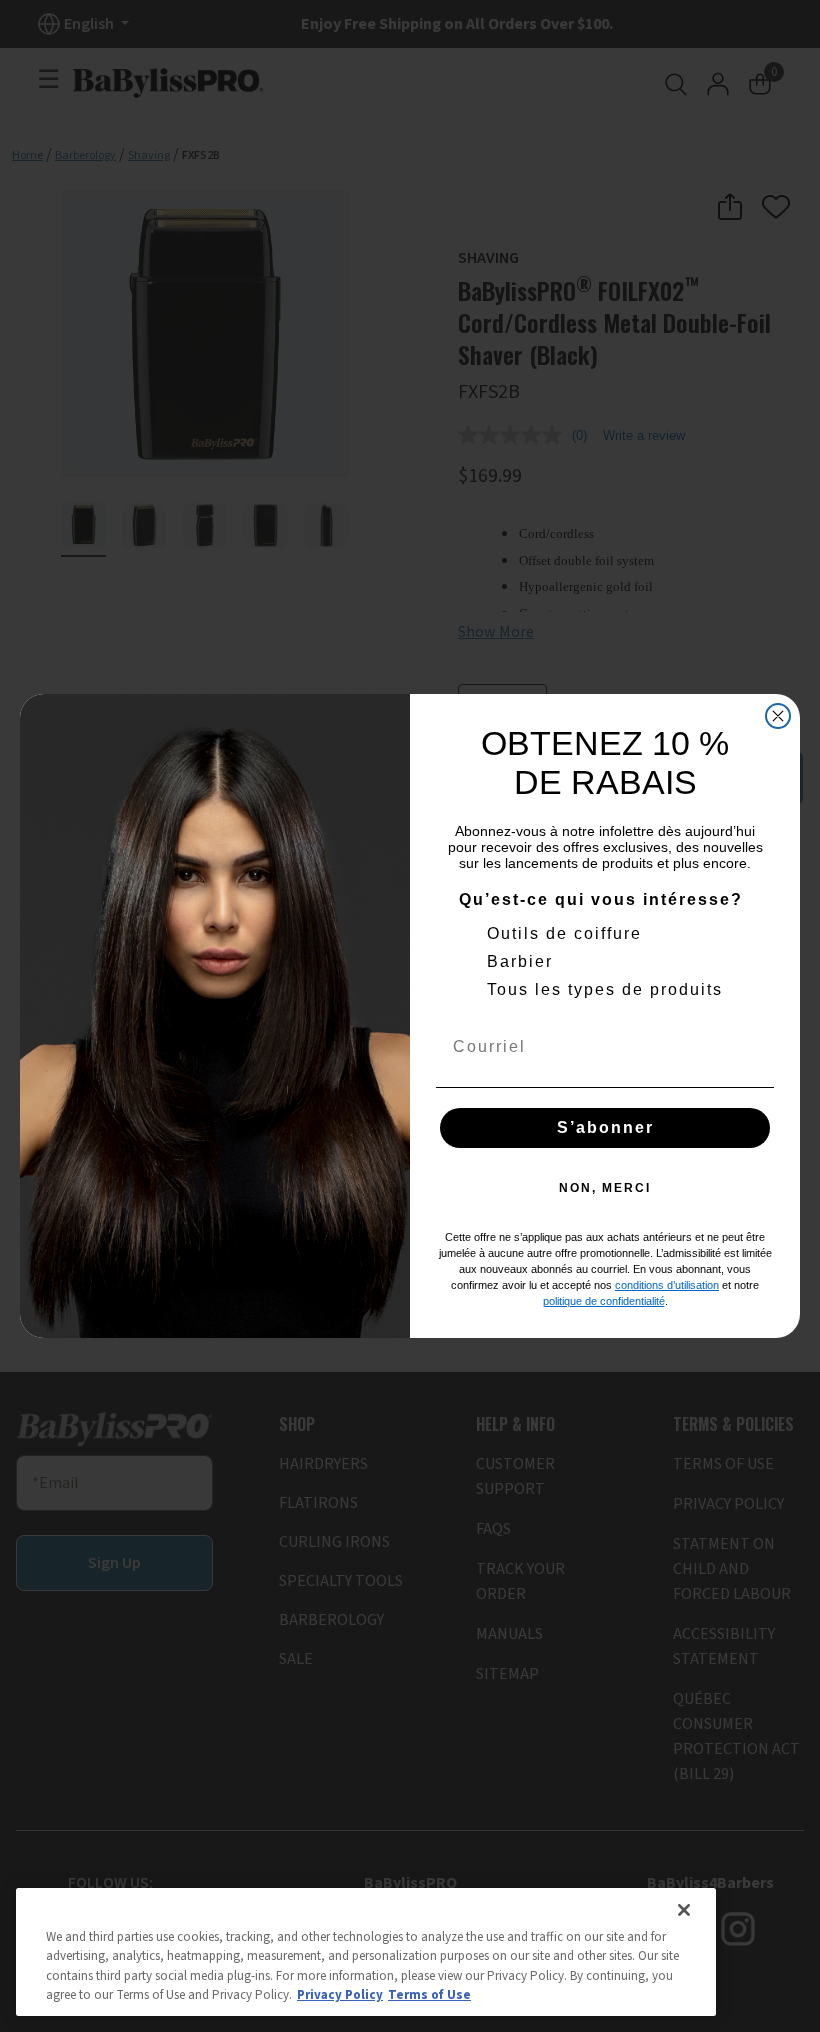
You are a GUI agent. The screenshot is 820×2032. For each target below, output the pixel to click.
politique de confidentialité (604, 1301)
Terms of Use (429, 1995)
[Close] (684, 1910)
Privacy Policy (340, 1995)
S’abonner (605, 1127)
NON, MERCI (605, 1188)
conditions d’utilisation (667, 1285)
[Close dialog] (778, 716)
